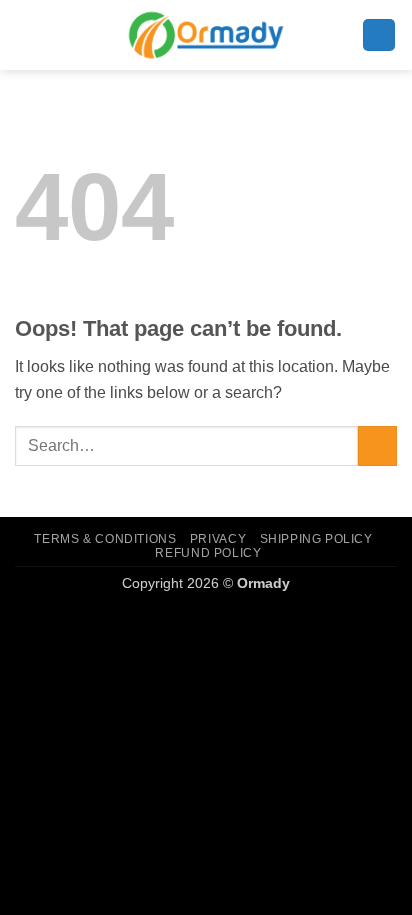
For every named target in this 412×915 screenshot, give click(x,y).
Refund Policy (208, 553)
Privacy (218, 539)
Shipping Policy (316, 539)
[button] (379, 35)
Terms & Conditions (105, 539)
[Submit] (377, 445)
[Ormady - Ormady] (206, 34)
